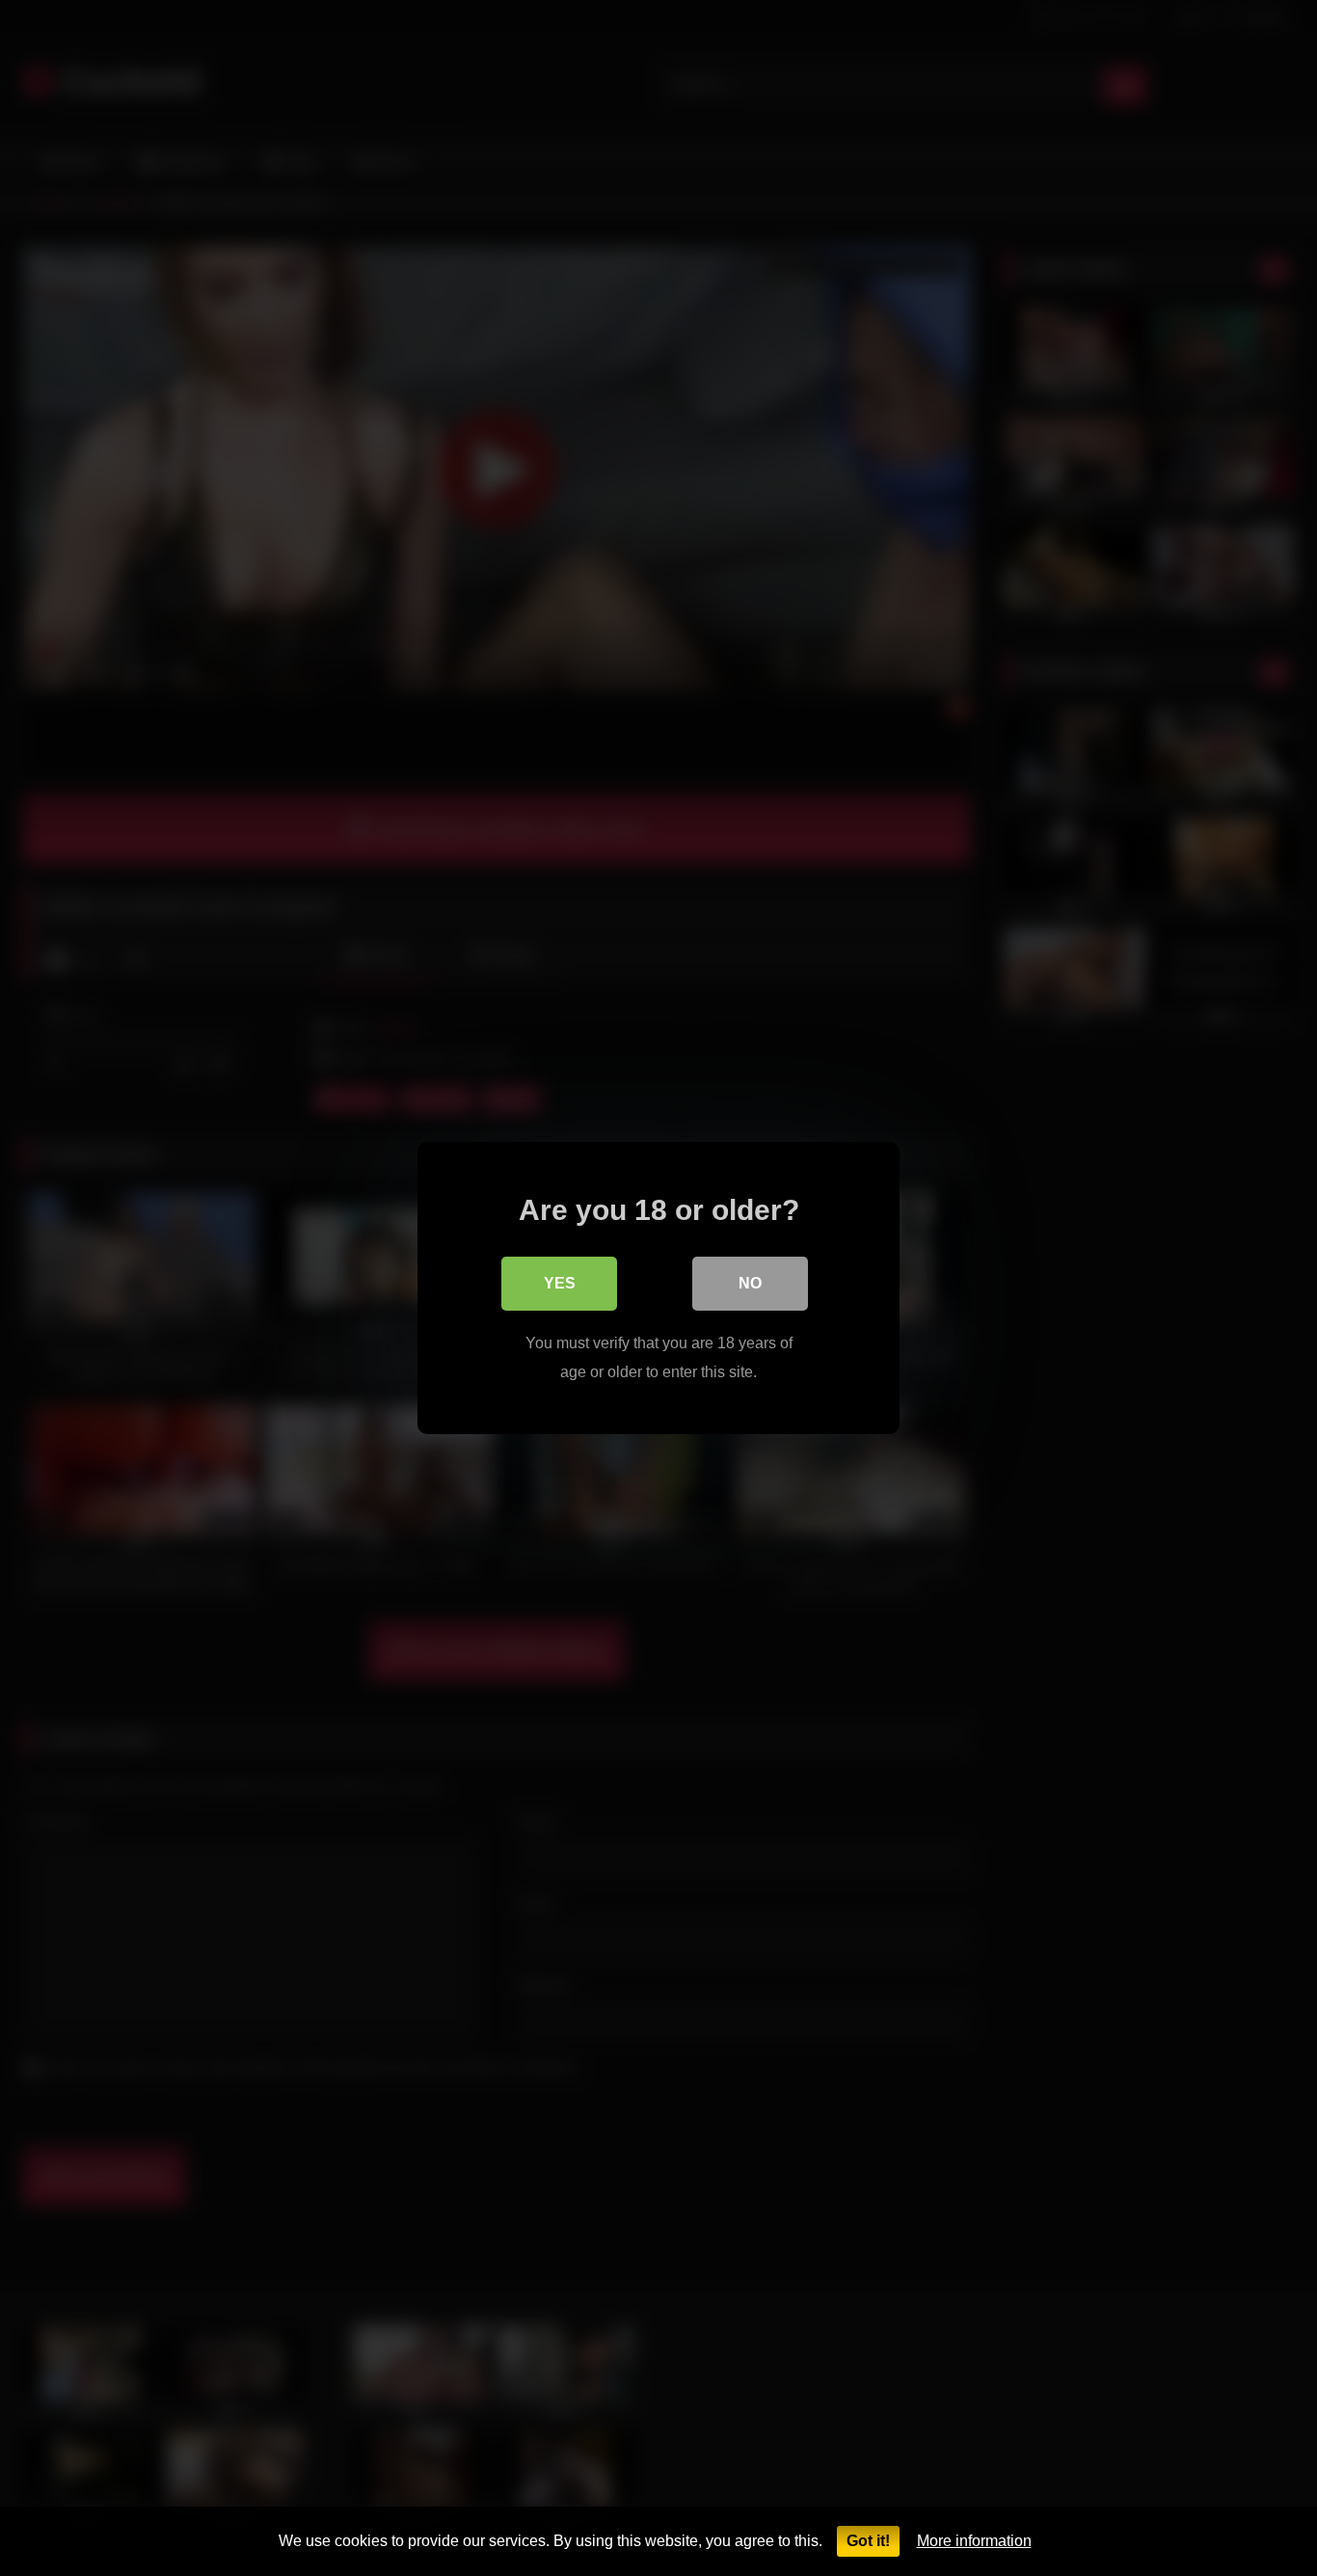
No (750, 1283)
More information (974, 2541)
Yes (560, 1283)
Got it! (868, 2541)
